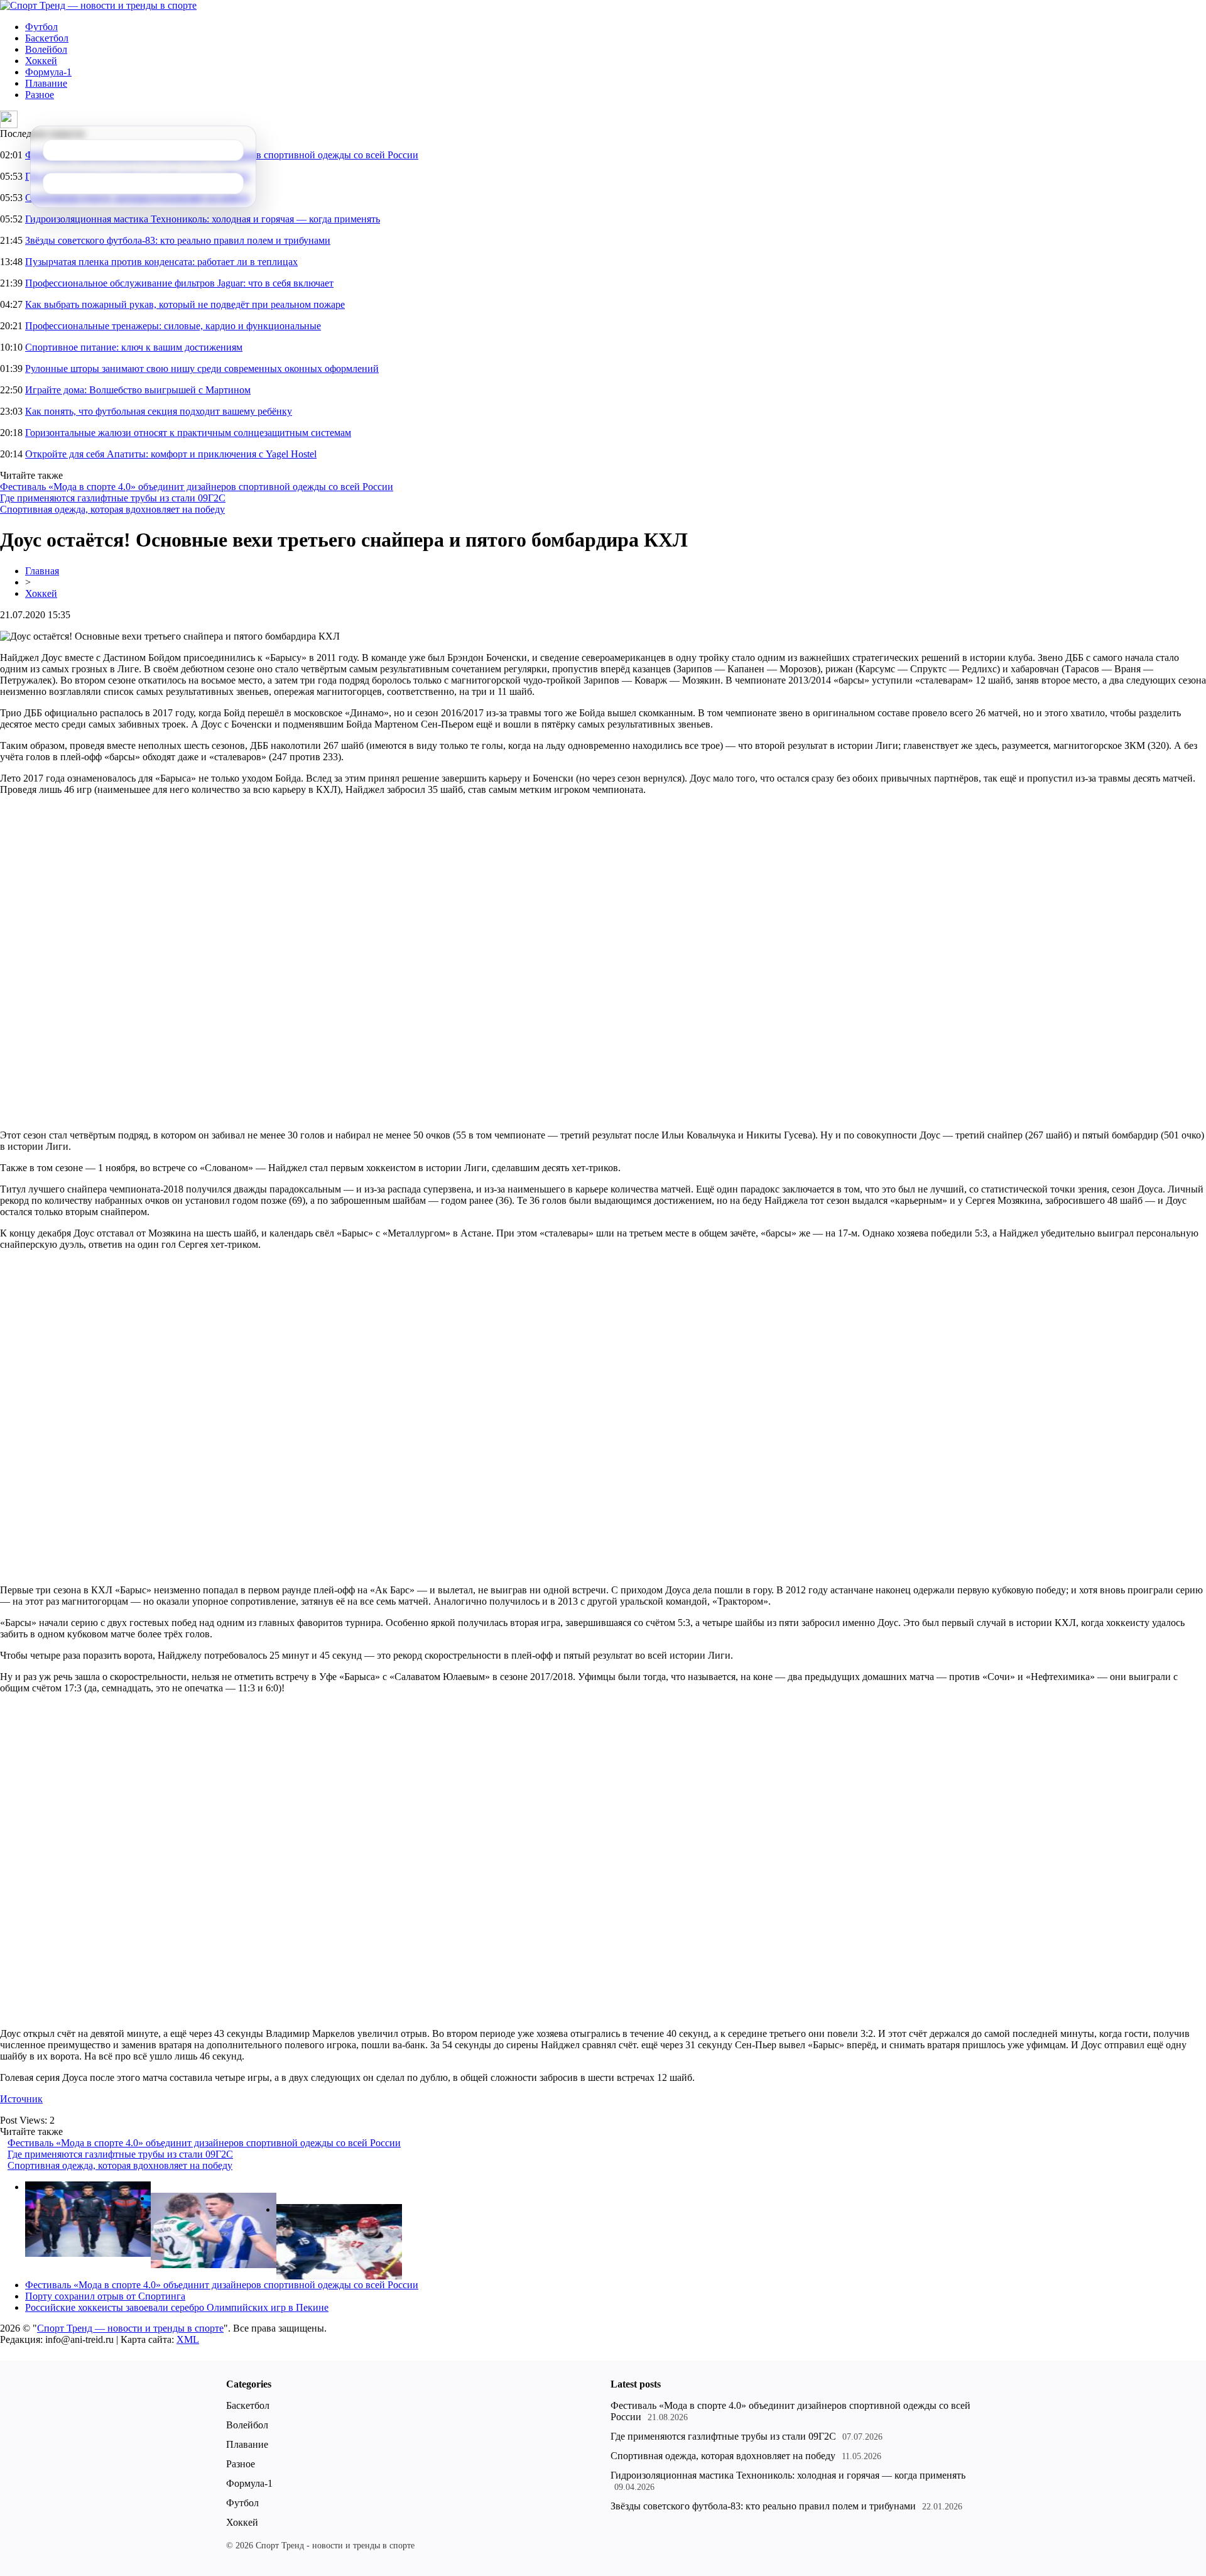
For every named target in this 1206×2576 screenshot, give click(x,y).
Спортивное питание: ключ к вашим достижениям (134, 347)
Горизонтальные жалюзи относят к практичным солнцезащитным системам (188, 433)
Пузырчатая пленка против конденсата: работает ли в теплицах (161, 262)
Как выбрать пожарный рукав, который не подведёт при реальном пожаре (185, 304)
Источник (21, 2099)
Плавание (46, 83)
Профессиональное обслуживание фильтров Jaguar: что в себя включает (179, 283)
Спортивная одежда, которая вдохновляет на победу (112, 509)
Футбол (41, 27)
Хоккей (41, 61)
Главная (42, 571)
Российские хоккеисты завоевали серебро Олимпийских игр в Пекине (177, 2307)
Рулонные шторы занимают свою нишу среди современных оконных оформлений (202, 368)
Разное (40, 95)
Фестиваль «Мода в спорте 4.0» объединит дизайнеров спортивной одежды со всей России (197, 487)
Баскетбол (47, 38)
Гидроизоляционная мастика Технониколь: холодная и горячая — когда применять (203, 219)
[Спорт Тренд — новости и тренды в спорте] (98, 5)
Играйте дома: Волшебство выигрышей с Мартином (138, 390)
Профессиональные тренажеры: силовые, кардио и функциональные (173, 326)
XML (188, 2339)
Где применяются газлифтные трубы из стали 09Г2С (113, 498)
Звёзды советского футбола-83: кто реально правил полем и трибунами (178, 240)
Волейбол (46, 49)
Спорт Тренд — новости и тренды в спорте (130, 2328)
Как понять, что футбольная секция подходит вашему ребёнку (159, 411)
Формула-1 (48, 72)
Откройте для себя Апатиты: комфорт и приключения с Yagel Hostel (171, 454)
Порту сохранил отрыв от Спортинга (105, 2296)
